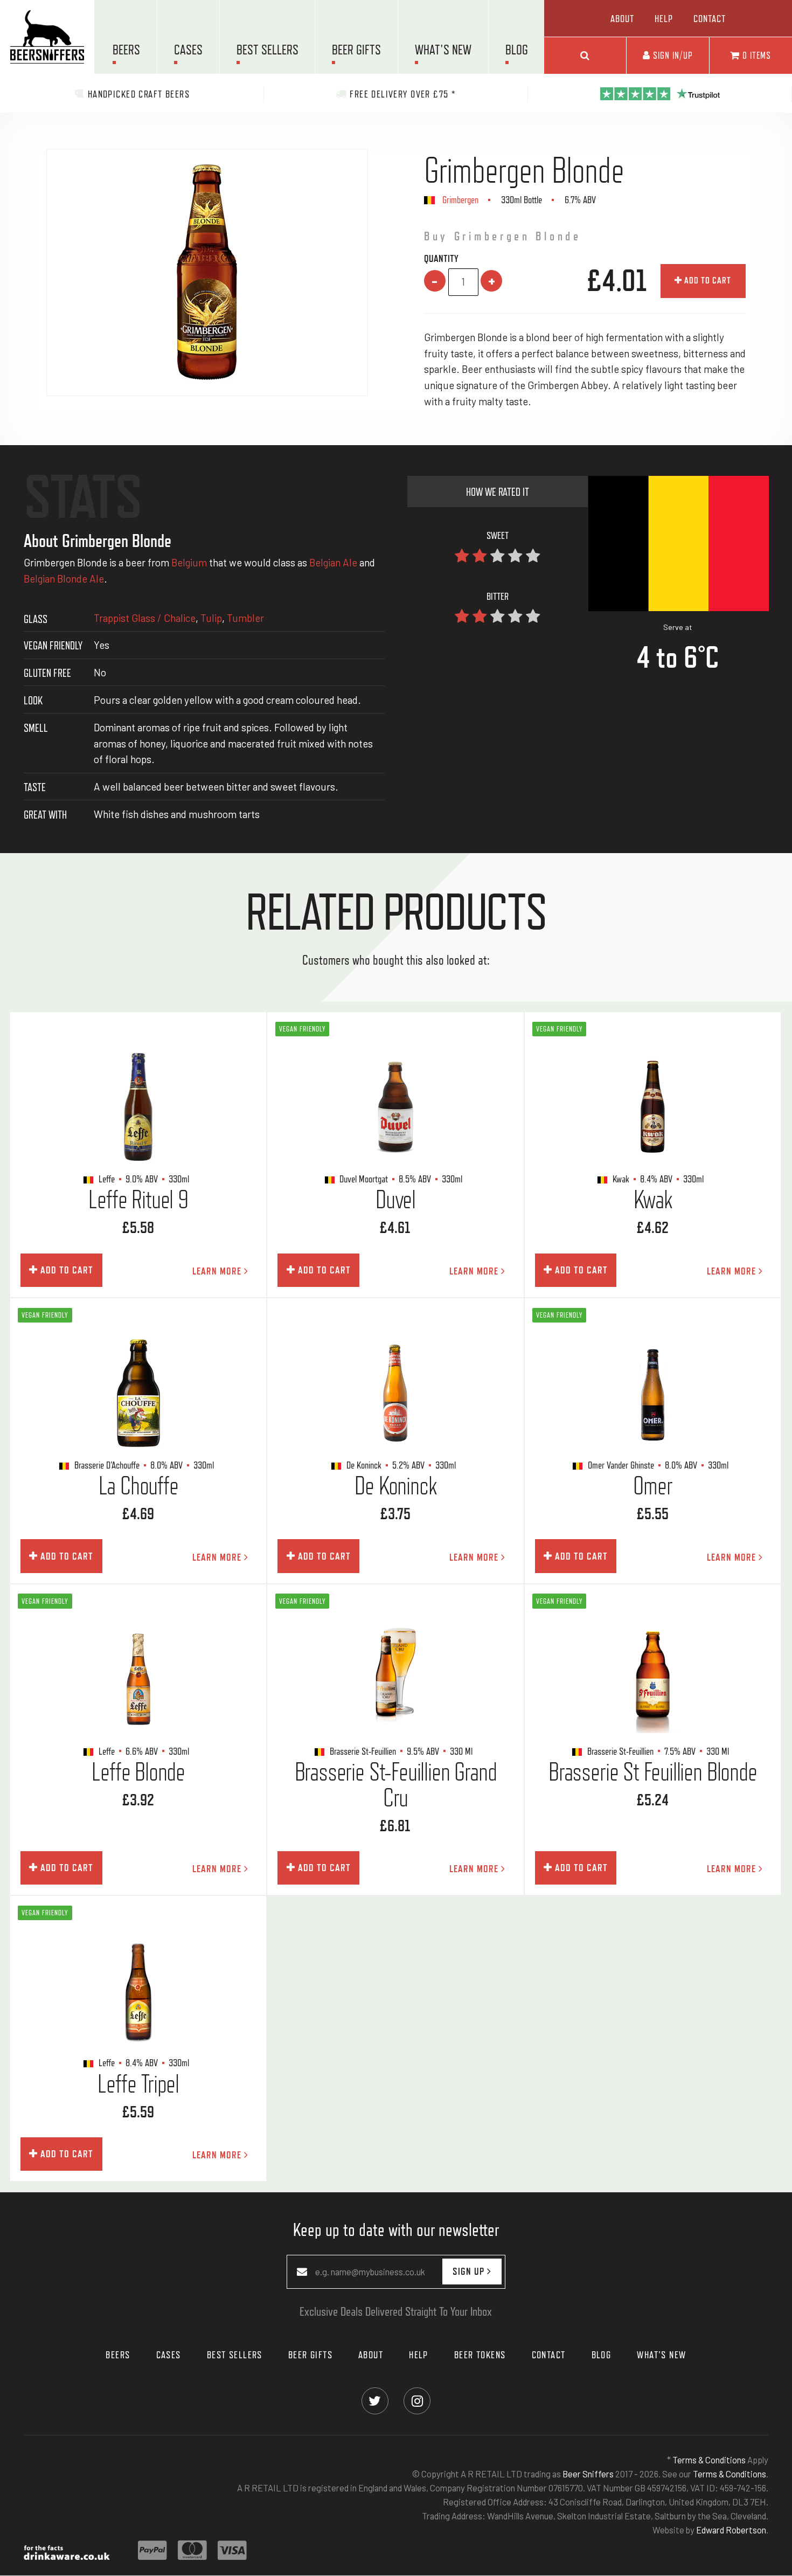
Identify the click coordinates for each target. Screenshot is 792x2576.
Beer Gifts (356, 50)
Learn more (218, 1271)
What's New (443, 50)
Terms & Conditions (709, 2460)
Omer (652, 1486)
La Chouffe (138, 1486)
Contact (710, 18)
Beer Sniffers (588, 2474)
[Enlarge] (207, 272)
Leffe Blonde (138, 1772)
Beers (126, 50)
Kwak (652, 1200)
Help (664, 18)
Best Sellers (268, 50)
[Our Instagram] (417, 2400)
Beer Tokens (480, 2355)
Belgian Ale (333, 562)
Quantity (441, 258)
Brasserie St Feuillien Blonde (653, 1772)
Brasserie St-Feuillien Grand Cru (396, 1785)
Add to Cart (707, 280)
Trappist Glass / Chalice (145, 618)
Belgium (189, 562)
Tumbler (245, 618)
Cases (188, 50)
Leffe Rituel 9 (138, 1200)
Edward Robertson (731, 2530)
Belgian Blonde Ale (64, 579)
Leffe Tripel (138, 2084)
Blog (517, 50)
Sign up (470, 2271)
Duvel (395, 1200)
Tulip (211, 618)
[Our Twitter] (375, 2400)
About (622, 18)
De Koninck (395, 1486)
